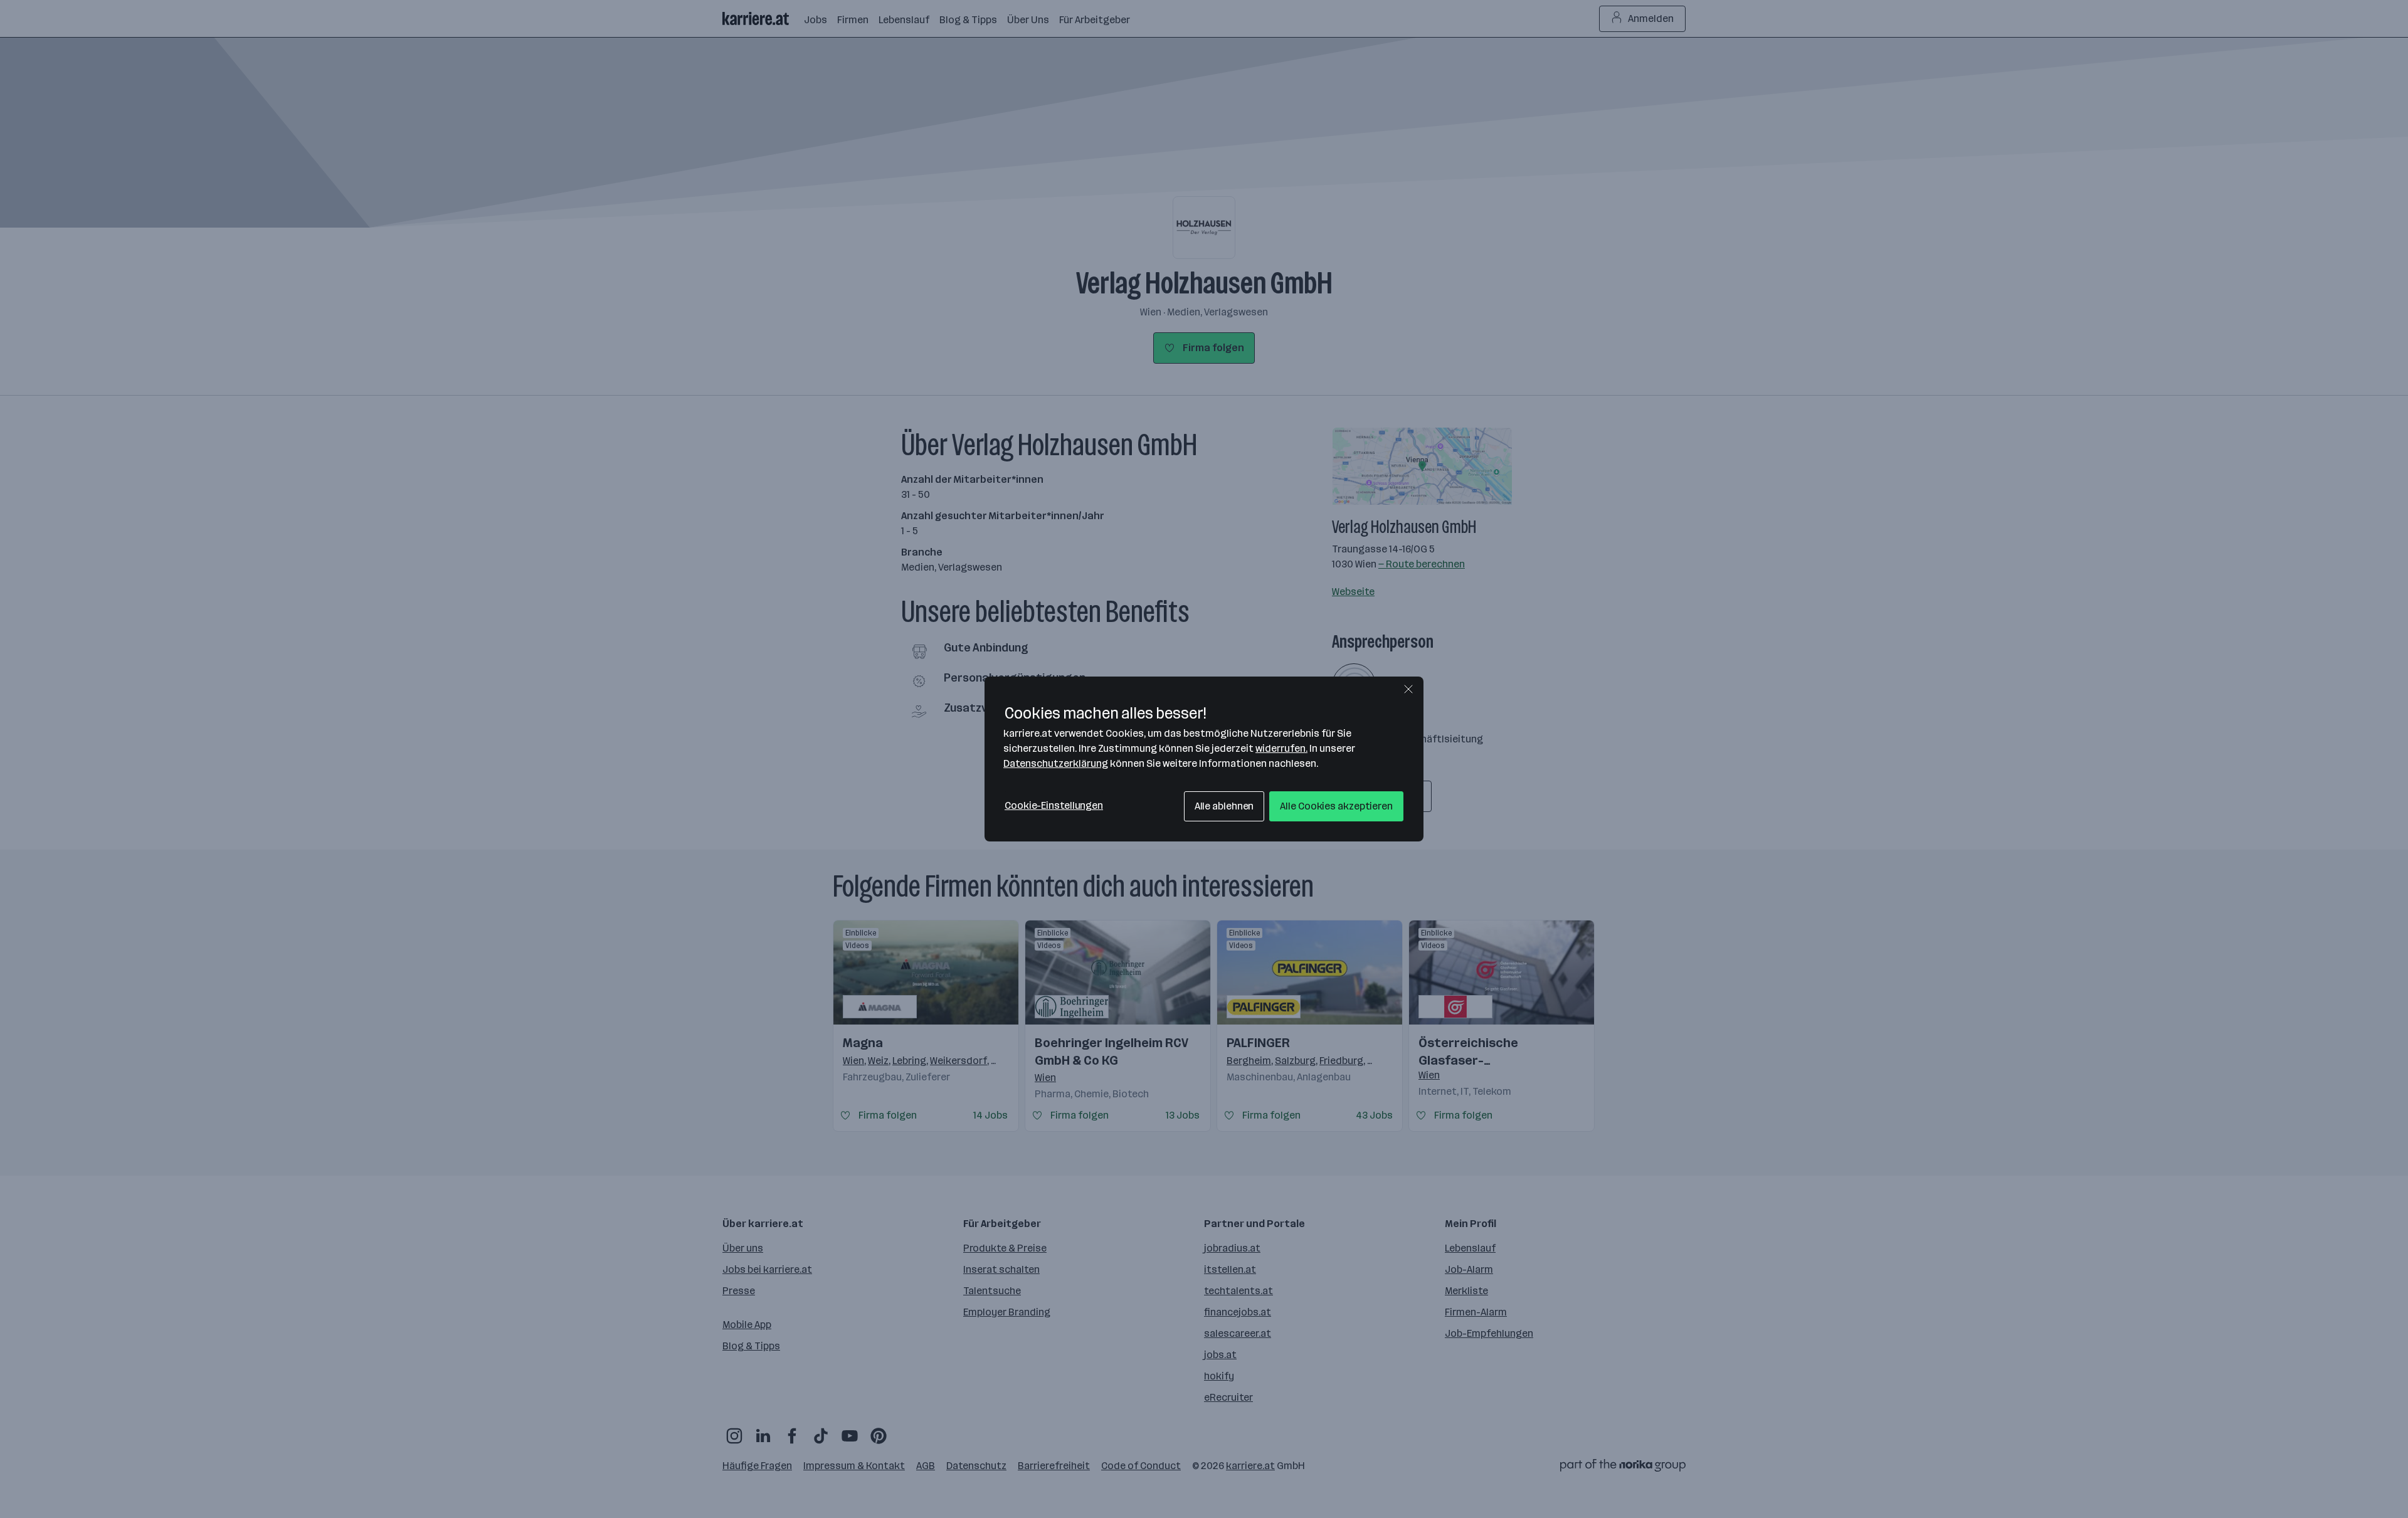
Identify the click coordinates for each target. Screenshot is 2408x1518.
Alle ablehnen (1224, 806)
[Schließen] (1408, 689)
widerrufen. (1281, 748)
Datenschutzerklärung (1056, 763)
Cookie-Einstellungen (1054, 805)
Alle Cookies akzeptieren (1336, 806)
